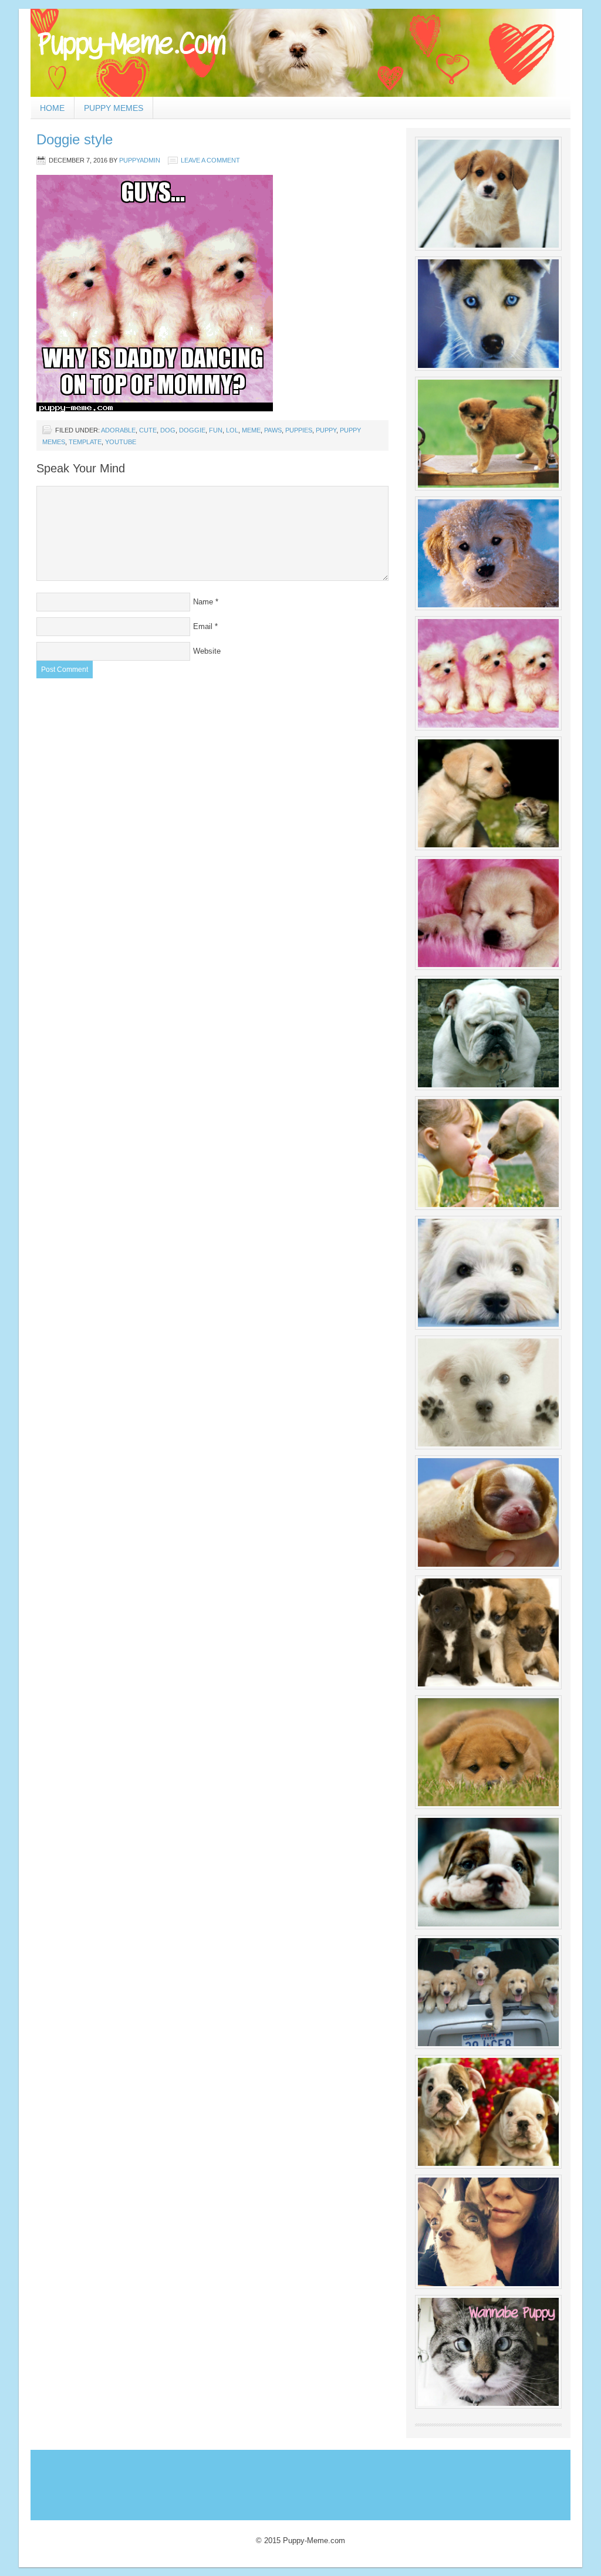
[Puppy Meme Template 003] (488, 434)
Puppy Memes (114, 108)
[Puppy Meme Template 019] (488, 2232)
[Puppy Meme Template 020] (488, 2352)
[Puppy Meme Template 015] (488, 1752)
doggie (192, 430)
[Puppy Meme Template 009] (488, 1153)
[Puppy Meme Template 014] (488, 1632)
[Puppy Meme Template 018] (488, 2112)
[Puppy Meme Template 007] (488, 913)
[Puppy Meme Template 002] (488, 313)
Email (203, 626)
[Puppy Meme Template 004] (488, 553)
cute (148, 430)
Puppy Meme (300, 53)
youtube (121, 442)
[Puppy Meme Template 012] (488, 1512)
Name (203, 602)
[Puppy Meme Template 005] (488, 673)
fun (216, 430)
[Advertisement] (247, 2482)
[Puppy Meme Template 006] (488, 793)
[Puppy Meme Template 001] (488, 194)
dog (168, 430)
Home (52, 108)
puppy (326, 430)
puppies (299, 430)
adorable (118, 430)
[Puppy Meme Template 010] (488, 1273)
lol (232, 430)
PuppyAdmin (140, 160)
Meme (251, 430)
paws (273, 430)
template (85, 442)
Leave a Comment (210, 160)
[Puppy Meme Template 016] (488, 1872)
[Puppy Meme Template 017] (488, 1992)
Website (207, 651)
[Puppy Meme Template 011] (488, 1392)
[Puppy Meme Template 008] (488, 1033)
